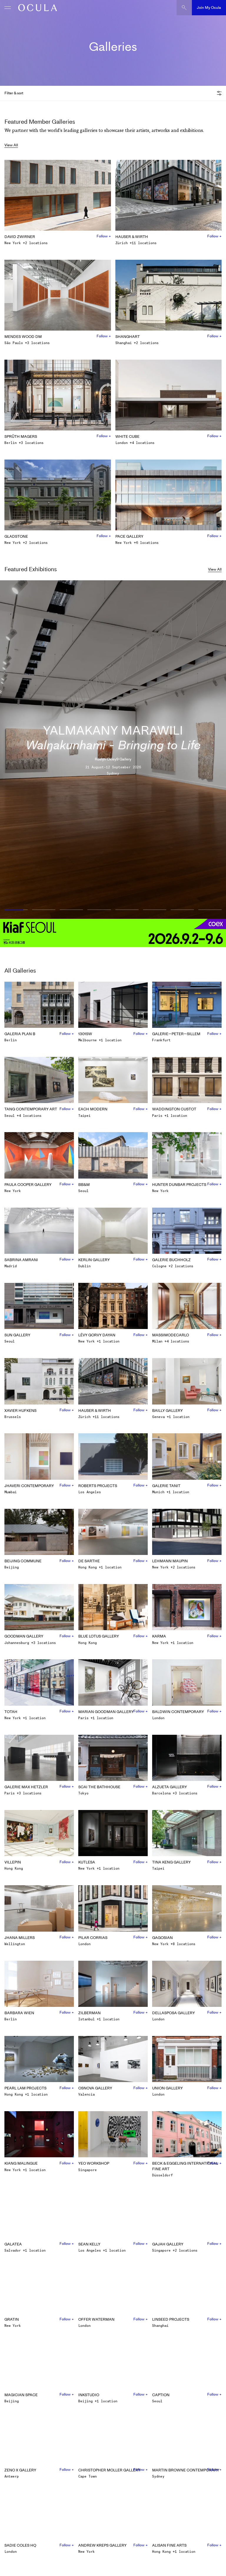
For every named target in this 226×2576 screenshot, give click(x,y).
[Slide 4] (99, 910)
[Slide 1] (15, 910)
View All (11, 145)
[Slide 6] (154, 910)
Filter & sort (14, 93)
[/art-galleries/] (36, 8)
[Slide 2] (44, 910)
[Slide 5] (127, 910)
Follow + (104, 236)
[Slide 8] (211, 910)
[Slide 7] (182, 910)
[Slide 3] (72, 910)
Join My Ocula (209, 7)
